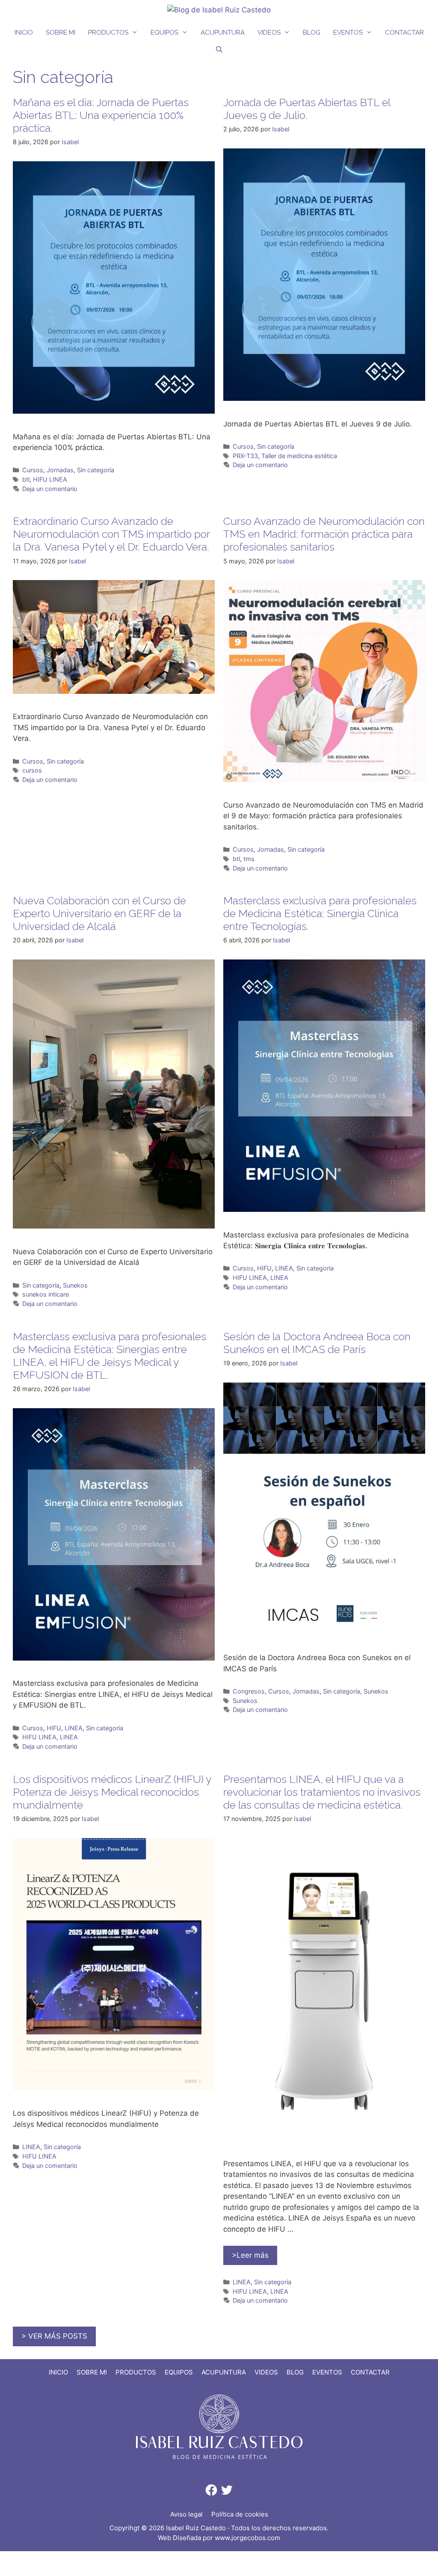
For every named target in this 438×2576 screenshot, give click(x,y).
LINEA (284, 1268)
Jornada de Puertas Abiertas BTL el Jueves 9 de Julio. (307, 109)
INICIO (24, 33)
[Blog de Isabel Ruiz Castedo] (219, 9)
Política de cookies (240, 2514)
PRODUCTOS (108, 33)
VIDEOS (269, 33)
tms (249, 859)
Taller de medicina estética (299, 456)
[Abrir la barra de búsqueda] (219, 50)
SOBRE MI (61, 33)
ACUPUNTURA (223, 33)
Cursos (33, 470)
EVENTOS (348, 33)
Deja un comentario (50, 489)
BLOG (312, 33)
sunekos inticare (46, 1294)
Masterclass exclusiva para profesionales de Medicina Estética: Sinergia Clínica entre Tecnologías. (320, 913)
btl (26, 479)
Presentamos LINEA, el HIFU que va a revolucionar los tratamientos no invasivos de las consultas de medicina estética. (322, 1792)
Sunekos (75, 1285)
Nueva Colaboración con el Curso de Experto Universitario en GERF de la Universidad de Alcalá (99, 913)
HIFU (264, 1268)
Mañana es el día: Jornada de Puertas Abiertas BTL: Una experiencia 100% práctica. (101, 115)
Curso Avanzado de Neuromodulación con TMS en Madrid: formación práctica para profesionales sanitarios (324, 534)
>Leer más (250, 2255)
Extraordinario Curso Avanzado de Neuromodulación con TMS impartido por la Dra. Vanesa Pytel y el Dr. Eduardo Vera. (111, 534)
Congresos (249, 1691)
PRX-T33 (245, 456)
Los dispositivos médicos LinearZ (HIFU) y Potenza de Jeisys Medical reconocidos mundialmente (112, 1792)
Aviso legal (186, 2514)
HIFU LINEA (50, 479)
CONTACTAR (404, 33)
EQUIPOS (164, 33)
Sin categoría (96, 470)
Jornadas (60, 470)
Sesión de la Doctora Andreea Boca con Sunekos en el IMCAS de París (317, 1343)
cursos (32, 770)
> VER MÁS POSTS (54, 2336)
